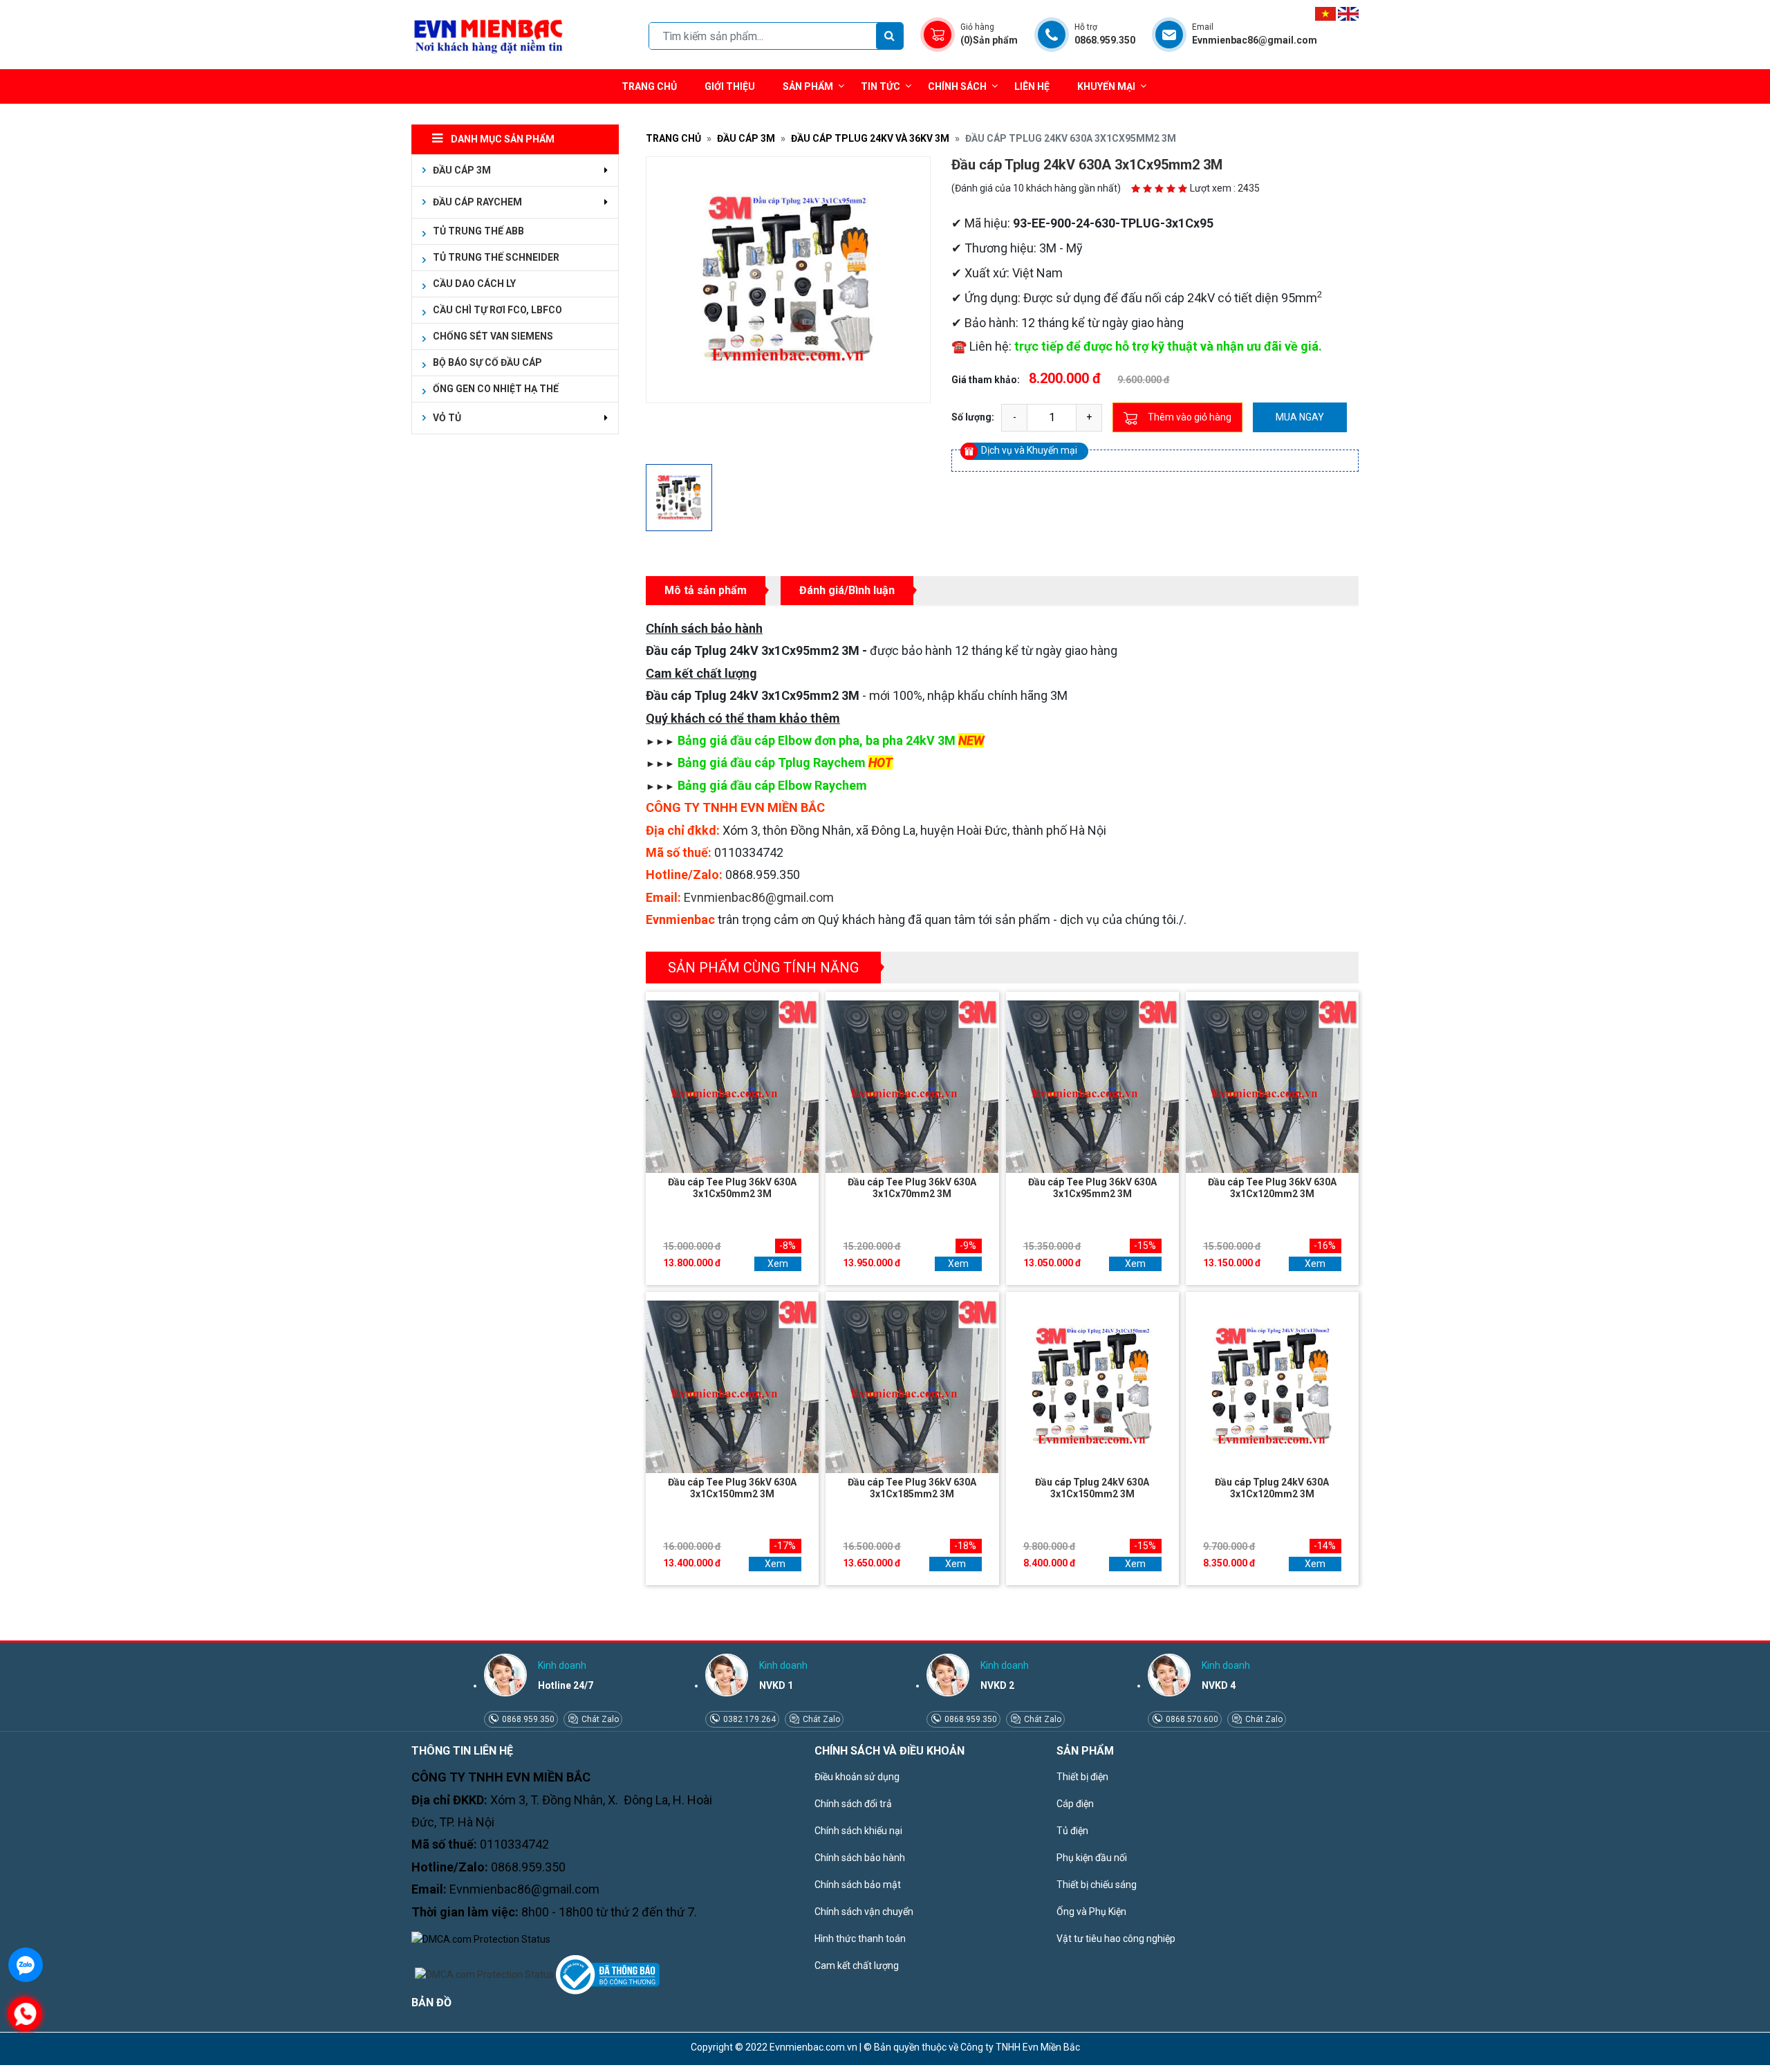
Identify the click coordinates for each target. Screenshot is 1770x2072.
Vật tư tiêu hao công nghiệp (1116, 1939)
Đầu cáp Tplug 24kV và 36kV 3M (870, 138)
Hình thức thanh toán (860, 1939)
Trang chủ (649, 86)
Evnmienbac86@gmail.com (759, 897)
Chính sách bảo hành (860, 1858)
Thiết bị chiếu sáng (1097, 1885)
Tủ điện (1072, 1831)
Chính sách (957, 86)
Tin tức (881, 86)
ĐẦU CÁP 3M (746, 138)
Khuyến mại (1106, 86)
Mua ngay (1300, 417)
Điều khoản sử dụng (857, 1777)
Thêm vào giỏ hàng (1190, 417)
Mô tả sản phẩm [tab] (706, 590)
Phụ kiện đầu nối (1092, 1858)
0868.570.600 (1191, 1719)
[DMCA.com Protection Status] (481, 1939)
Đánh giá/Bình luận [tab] (847, 590)
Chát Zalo (599, 1719)
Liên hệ (1032, 86)
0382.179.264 (748, 1719)
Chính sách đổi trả (853, 1804)
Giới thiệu (730, 86)
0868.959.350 (527, 1719)
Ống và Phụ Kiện (1091, 1912)
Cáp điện (1075, 1804)
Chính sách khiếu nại (858, 1831)
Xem (778, 1264)
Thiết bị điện (1082, 1777)
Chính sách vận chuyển (864, 1912)
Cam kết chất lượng (857, 1965)
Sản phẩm (808, 86)
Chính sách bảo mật (858, 1885)
